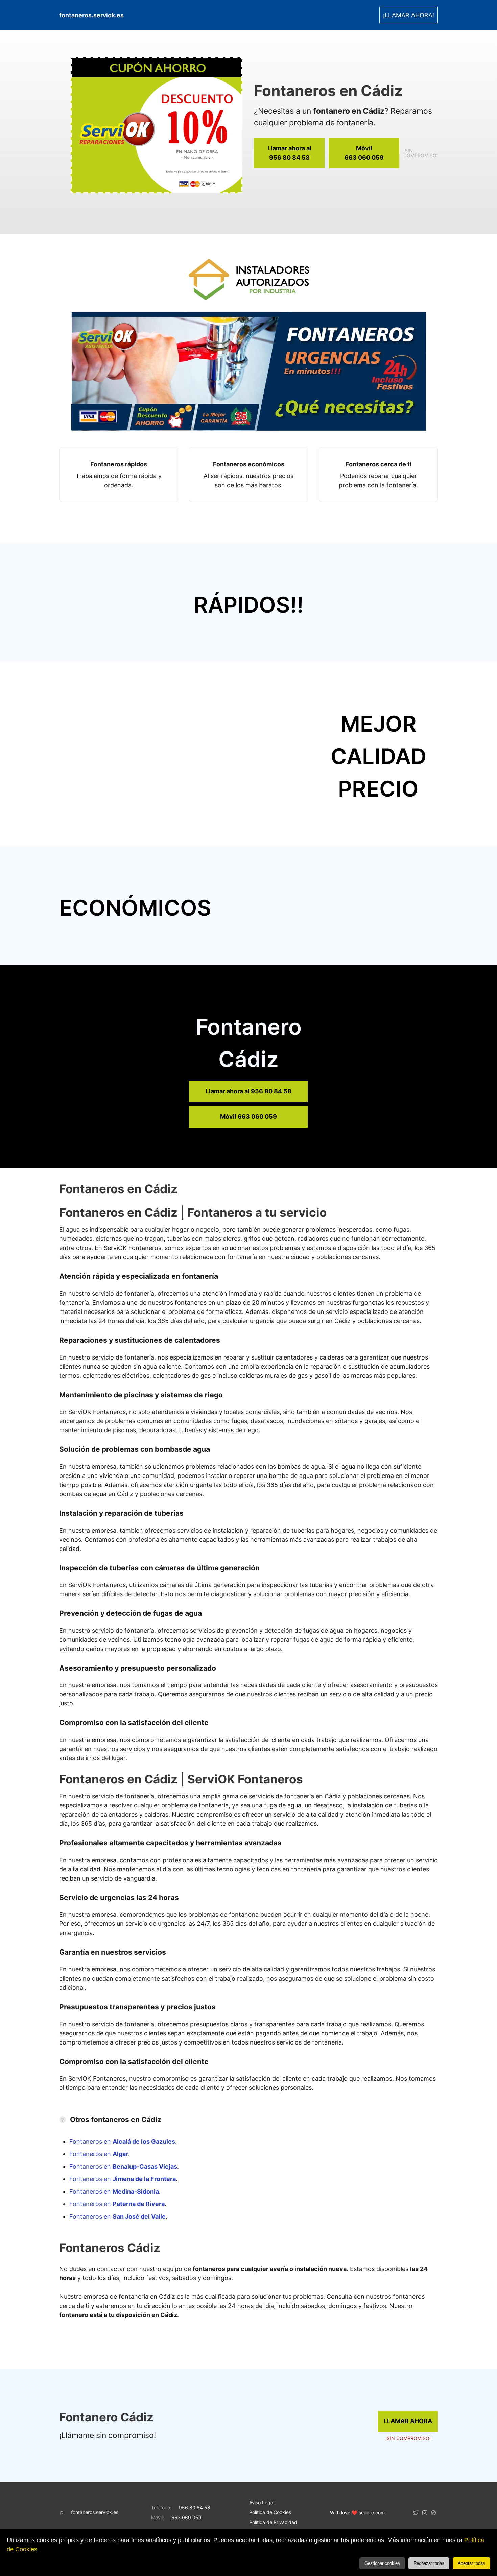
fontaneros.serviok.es (95, 2512)
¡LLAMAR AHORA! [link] (409, 15)
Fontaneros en (122, 2141)
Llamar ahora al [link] (289, 153)
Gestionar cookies (382, 2563)
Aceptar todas (471, 2563)
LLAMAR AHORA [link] (408, 2421)
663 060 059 (186, 2517)
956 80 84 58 (195, 2508)
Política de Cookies (270, 2512)
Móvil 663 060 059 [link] (249, 1117)
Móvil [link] (364, 153)
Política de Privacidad (273, 2522)
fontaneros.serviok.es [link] (91, 15)
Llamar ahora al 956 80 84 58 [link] (249, 1091)
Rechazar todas (429, 2563)
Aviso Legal (262, 2502)
